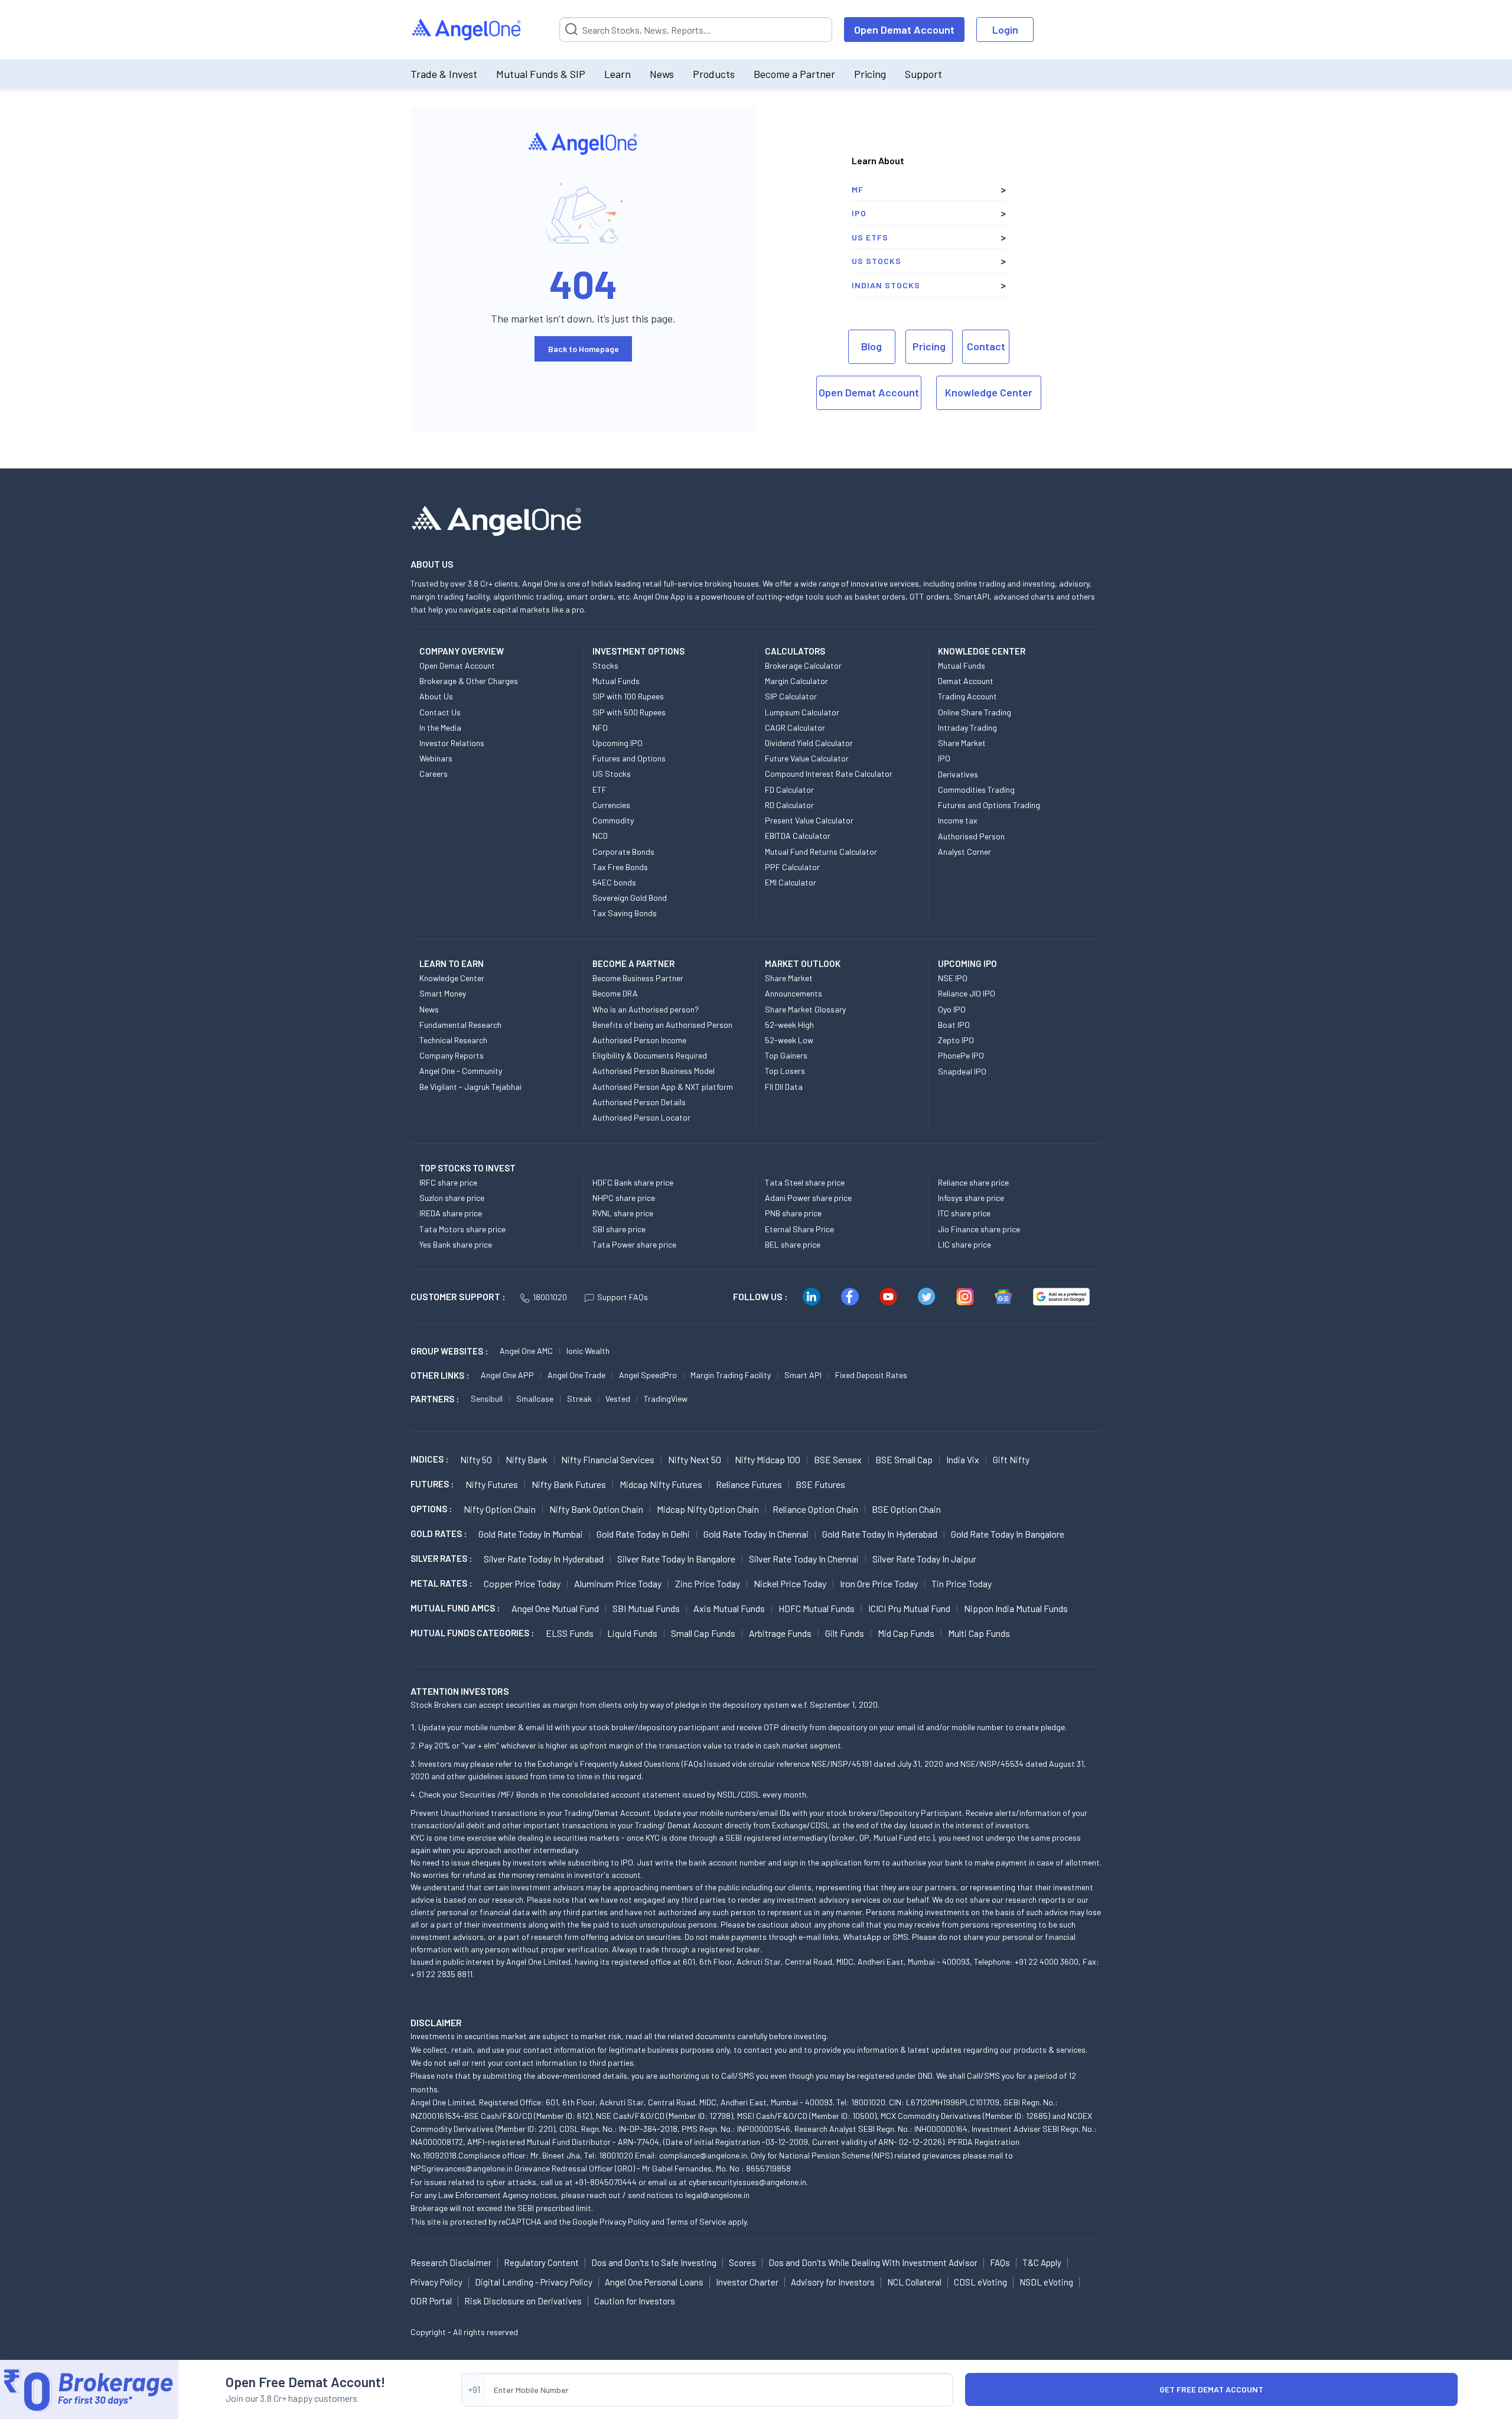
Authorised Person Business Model (654, 1071)
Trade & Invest (444, 74)
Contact (986, 346)
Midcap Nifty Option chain (708, 1509)
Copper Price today (522, 1583)
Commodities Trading (976, 789)
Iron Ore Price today (879, 1583)
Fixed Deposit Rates (871, 1375)
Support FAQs (623, 1297)
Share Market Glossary (805, 1009)
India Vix (963, 1459)
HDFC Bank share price (633, 1182)
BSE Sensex (838, 1459)
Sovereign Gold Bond (630, 898)
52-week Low (789, 1040)
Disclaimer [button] (436, 2022)
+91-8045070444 (606, 2182)
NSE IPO (953, 978)
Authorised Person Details (639, 1102)
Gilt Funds (845, 1633)
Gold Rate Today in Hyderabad (880, 1534)
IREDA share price (451, 1213)
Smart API (803, 1375)
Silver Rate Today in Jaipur (924, 1559)
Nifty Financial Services (608, 1459)
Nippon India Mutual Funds (1016, 1608)
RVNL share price (623, 1213)
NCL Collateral (914, 2282)
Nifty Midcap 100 (768, 1459)
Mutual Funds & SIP (541, 74)
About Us (436, 696)
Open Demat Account (904, 30)
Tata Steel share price (805, 1182)
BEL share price (793, 1244)
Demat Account (966, 681)
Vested (618, 1399)
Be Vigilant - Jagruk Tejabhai (470, 1087)
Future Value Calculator (807, 758)
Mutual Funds (616, 681)
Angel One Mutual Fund (555, 1608)
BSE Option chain (906, 1509)
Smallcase (535, 1399)
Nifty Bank (527, 1459)
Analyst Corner (964, 852)
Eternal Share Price (799, 1229)
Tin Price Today (962, 1583)
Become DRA (615, 993)
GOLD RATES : (439, 1534)
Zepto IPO (956, 1040)
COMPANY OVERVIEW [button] (462, 651)
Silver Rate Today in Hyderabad (544, 1559)
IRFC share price (448, 1182)
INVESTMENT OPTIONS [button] (638, 651)
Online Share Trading (975, 712)
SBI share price (619, 1229)
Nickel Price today (790, 1583)
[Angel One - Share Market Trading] (467, 30)
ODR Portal (431, 2301)
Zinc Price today (708, 1583)
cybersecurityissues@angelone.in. (748, 2182)
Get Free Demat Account (1211, 2389)
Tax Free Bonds (620, 867)
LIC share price (964, 1244)
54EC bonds (614, 882)
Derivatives (958, 774)
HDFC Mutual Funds (817, 1608)
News (662, 74)
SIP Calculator (791, 696)
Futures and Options (629, 758)
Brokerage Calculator (803, 665)
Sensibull (487, 1399)
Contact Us (440, 712)
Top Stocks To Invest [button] (467, 1168)
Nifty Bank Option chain (596, 1509)
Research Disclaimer (451, 2262)
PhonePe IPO (961, 1055)
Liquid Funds (632, 1633)
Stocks (605, 665)
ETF (599, 789)
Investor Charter (747, 2282)
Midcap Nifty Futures (661, 1484)
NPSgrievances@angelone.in (462, 2168)
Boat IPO (954, 1025)
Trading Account (967, 696)
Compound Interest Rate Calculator (829, 774)
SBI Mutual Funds (646, 1608)
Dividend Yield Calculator (809, 743)
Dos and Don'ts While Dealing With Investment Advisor (873, 2262)
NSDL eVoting (1046, 2282)
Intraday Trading (967, 727)
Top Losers (785, 1071)
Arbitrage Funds (780, 1633)
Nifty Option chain (500, 1509)
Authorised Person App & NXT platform (663, 1087)
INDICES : (429, 1459)
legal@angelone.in (717, 2195)
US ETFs (870, 237)
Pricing (870, 74)
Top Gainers (786, 1055)
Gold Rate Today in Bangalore (1008, 1534)
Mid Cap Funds (906, 1633)
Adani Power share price (808, 1198)
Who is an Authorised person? (646, 1009)
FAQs (1000, 2262)
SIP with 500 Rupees (629, 712)
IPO (859, 213)
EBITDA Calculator (798, 836)
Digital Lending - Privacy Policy (534, 2282)
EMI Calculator (791, 882)
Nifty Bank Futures (569, 1484)
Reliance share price (973, 1182)
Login (1005, 30)
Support (923, 74)
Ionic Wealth (588, 1351)
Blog (871, 346)
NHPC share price (624, 1198)
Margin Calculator (796, 681)
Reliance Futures (749, 1484)
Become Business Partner (638, 978)
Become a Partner (794, 74)
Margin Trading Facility (731, 1375)
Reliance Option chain (815, 1509)
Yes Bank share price (456, 1244)
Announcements (794, 993)
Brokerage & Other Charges (469, 681)
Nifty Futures (492, 1484)
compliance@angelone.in (703, 2155)
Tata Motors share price (462, 1229)
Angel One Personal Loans (654, 2282)
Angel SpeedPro (648, 1375)
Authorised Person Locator (641, 1117)
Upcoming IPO (617, 743)
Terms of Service (696, 2221)
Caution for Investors (635, 2301)
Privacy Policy (624, 2221)
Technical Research (453, 1040)
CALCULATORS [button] (795, 651)
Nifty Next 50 (695, 1459)
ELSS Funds (570, 1633)
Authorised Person (971, 836)
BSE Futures (820, 1484)
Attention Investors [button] (460, 1691)
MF (858, 189)
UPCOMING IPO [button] (967, 963)
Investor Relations (452, 743)
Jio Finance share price (979, 1229)
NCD (600, 836)
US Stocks (876, 261)
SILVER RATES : (441, 1558)
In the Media (440, 727)
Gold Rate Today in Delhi (643, 1534)
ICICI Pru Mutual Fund (909, 1608)
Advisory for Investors (833, 2282)
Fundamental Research (460, 1025)
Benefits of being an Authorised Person (662, 1025)
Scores (742, 2262)
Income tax (958, 820)
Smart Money (443, 993)
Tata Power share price (634, 1244)
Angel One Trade (576, 1375)
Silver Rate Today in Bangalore (676, 1559)
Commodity (613, 820)
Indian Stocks (886, 285)
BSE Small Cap (904, 1459)
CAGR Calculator (795, 727)
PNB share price (793, 1213)
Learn (617, 74)
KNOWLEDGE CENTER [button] (982, 651)
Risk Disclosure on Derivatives (523, 2301)
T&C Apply (1042, 2262)
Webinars (436, 758)
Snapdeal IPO (962, 1071)
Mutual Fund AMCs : (455, 1608)
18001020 (550, 1297)
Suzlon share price (452, 1198)
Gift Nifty (1011, 1459)
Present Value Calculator (809, 820)
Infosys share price (971, 1198)
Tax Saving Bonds (625, 913)
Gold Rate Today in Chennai (756, 1534)
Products (714, 74)
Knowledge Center (989, 392)
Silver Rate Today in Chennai (804, 1559)
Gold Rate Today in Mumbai (531, 1534)
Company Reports (452, 1055)
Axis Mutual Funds (729, 1608)
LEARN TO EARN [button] (452, 963)
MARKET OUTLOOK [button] (803, 963)
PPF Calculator (792, 867)
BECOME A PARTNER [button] (633, 963)
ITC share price (964, 1213)
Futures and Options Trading (989, 805)
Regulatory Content (541, 2262)
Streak (579, 1399)
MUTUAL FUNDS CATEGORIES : (472, 1633)
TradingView (666, 1399)
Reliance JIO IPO (967, 993)
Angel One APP (507, 1375)
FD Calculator (789, 789)
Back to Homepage (584, 349)
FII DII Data (784, 1087)
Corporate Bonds (623, 852)
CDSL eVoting (980, 2282)
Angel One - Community (461, 1071)
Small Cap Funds (703, 1633)
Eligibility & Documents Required (650, 1055)
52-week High (789, 1025)
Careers (434, 774)
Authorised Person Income (639, 1040)
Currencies (611, 805)
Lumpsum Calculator (802, 712)
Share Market (962, 743)
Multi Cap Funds (979, 1633)
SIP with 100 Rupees (628, 696)
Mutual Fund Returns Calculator (821, 852)
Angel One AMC (526, 1351)
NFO (600, 727)
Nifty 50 (476, 1459)
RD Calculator (789, 805)
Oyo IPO (952, 1009)
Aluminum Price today (618, 1583)
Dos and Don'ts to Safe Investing (654, 2262)
